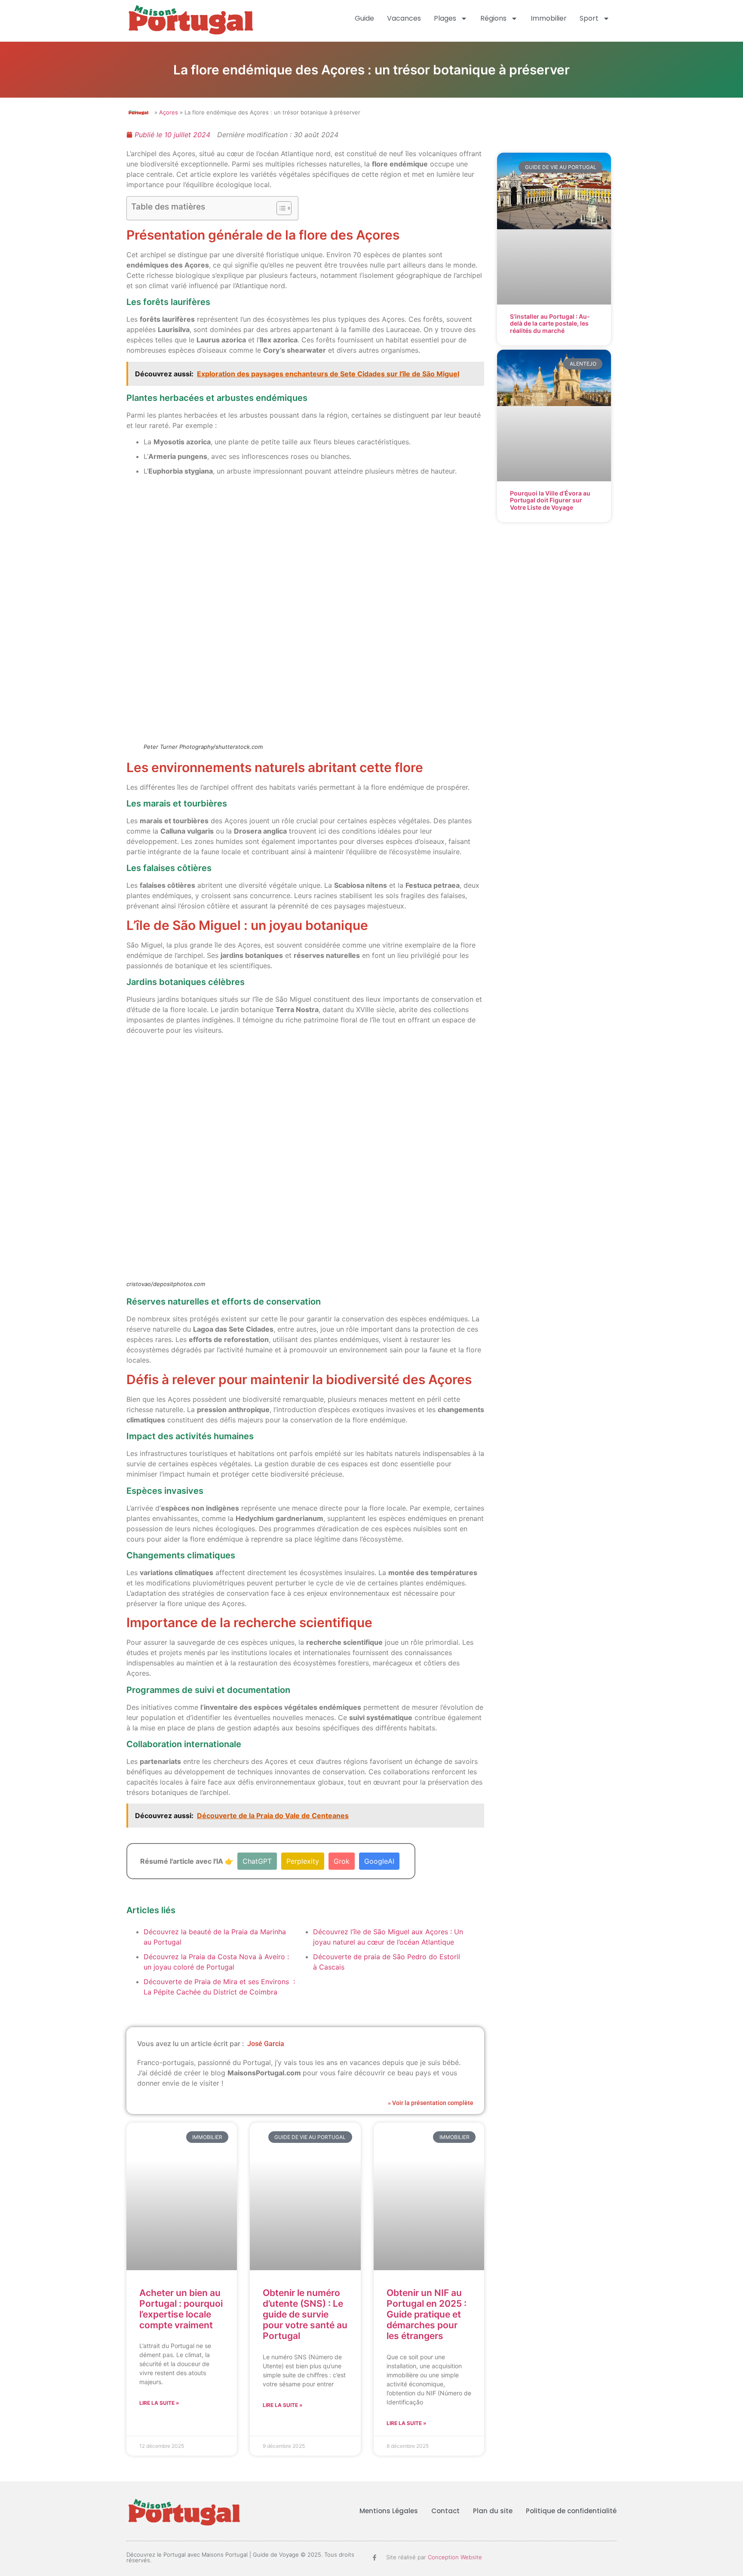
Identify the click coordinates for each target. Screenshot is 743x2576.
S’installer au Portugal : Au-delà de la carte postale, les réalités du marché (550, 324)
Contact (445, 2511)
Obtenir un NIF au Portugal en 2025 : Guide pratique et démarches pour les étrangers (427, 2314)
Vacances (404, 18)
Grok (342, 1861)
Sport (589, 18)
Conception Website (455, 2557)
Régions (493, 18)
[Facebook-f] (375, 2558)
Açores (169, 112)
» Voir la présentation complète (431, 2103)
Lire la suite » (159, 2403)
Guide (364, 18)
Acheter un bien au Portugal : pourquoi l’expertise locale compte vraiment (181, 2309)
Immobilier (549, 18)
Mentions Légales (389, 2511)
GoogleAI (379, 1861)
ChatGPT (257, 1861)
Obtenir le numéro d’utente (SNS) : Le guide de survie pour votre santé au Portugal (305, 2314)
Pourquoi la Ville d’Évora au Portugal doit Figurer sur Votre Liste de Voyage (550, 500)
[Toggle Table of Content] (280, 208)
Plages (445, 18)
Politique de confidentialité (571, 2511)
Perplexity (303, 1861)
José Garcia (266, 2044)
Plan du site (493, 2511)
